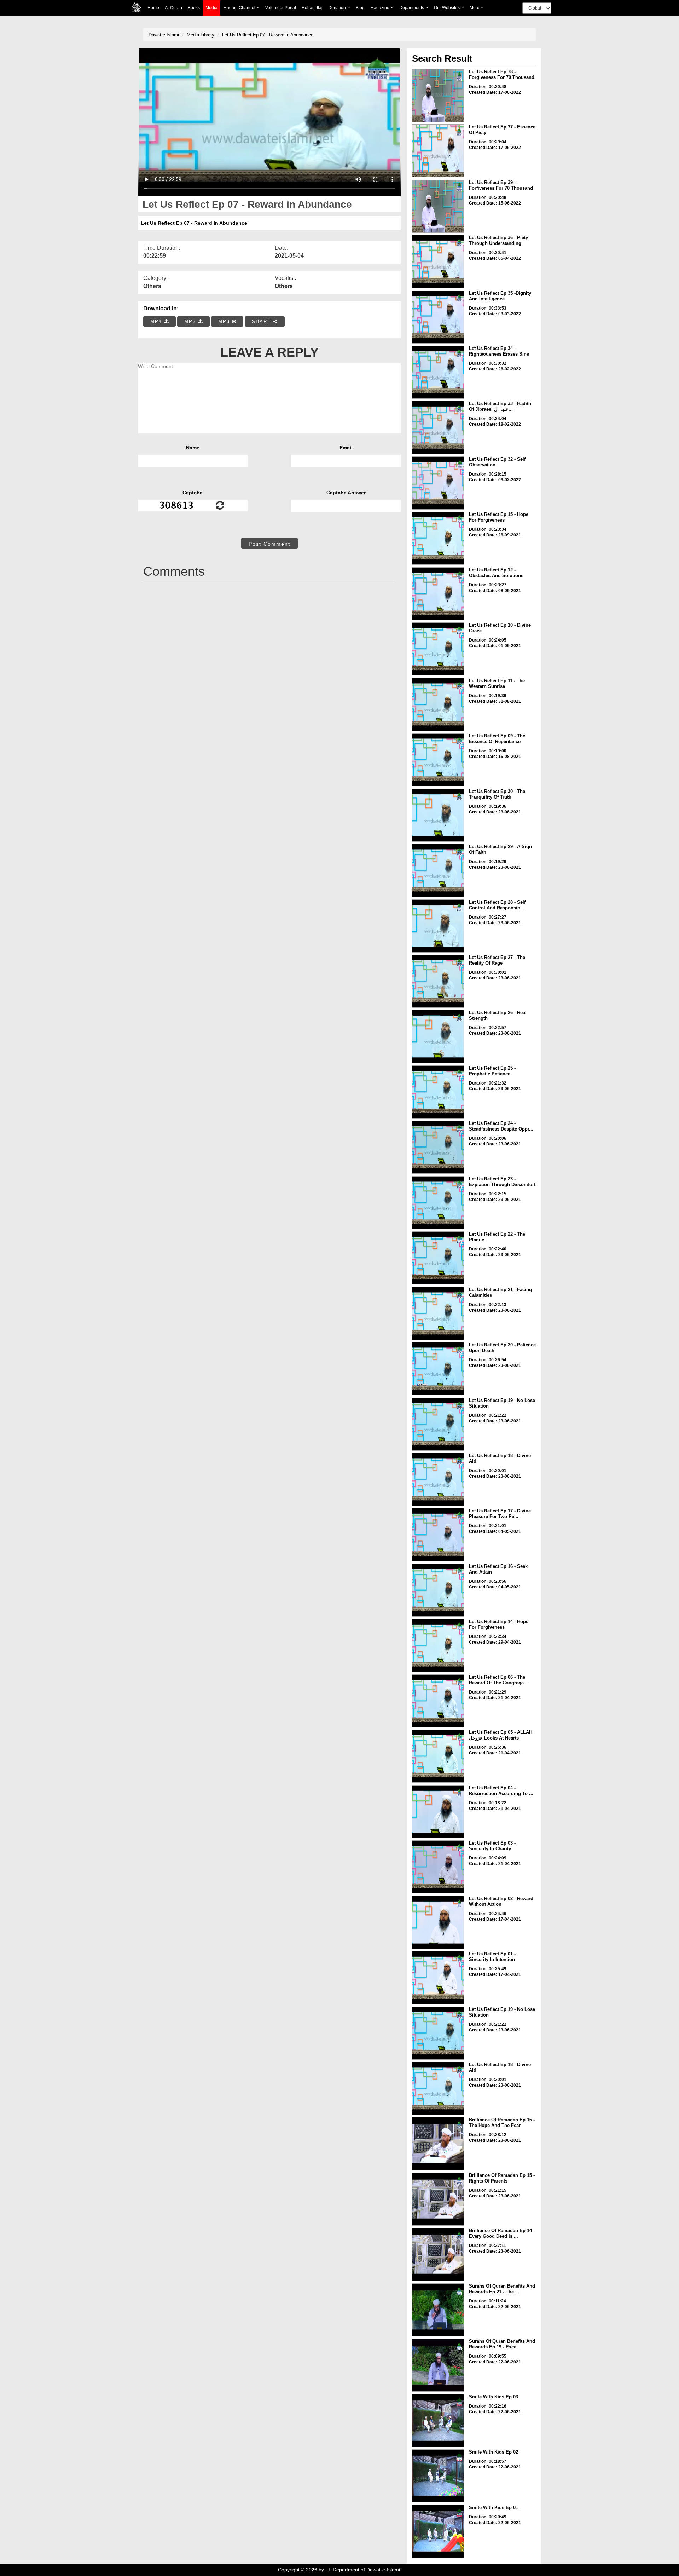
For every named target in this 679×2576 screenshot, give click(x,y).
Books (194, 8)
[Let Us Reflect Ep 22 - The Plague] (438, 1258)
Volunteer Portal (281, 8)
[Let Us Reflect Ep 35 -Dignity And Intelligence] (438, 317)
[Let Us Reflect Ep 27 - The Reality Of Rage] (438, 981)
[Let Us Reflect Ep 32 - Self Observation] (438, 483)
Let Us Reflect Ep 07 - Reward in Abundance (268, 35)
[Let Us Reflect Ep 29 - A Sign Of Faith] (438, 870)
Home (153, 8)
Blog (360, 8)
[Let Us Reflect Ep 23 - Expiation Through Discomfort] (438, 1203)
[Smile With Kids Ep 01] (438, 2531)
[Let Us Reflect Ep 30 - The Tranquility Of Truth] (438, 815)
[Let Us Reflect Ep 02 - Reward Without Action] (438, 1922)
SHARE (263, 321)
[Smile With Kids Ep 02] (438, 2476)
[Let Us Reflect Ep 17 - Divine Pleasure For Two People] (438, 1535)
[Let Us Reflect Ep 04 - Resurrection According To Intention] (438, 1812)
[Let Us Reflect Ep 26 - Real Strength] (438, 1036)
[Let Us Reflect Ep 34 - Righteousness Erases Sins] (438, 372)
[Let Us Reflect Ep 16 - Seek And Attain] (438, 1590)
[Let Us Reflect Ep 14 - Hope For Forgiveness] (438, 1645)
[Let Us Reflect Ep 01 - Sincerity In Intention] (438, 1978)
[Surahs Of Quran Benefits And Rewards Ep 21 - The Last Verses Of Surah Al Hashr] (438, 2310)
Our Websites (447, 8)
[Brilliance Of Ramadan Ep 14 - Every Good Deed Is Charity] (438, 2254)
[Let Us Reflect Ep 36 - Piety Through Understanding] (438, 261)
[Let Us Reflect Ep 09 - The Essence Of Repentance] (438, 760)
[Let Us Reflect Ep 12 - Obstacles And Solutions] (438, 594)
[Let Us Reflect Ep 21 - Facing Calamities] (438, 1313)
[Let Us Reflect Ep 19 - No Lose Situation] (438, 1424)
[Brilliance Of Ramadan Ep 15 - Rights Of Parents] (438, 2199)
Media (211, 8)
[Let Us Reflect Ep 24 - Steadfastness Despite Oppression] (438, 1147)
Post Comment (269, 544)
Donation (338, 8)
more (475, 8)
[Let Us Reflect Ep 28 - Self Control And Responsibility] (438, 926)
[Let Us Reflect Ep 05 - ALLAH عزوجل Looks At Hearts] (438, 1756)
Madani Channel (240, 8)
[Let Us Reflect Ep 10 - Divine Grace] (438, 649)
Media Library (201, 35)
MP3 (191, 321)
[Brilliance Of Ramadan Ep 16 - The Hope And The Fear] (438, 2144)
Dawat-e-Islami (164, 35)
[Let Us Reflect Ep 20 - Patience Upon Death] (438, 1369)
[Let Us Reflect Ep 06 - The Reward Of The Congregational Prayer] (438, 1701)
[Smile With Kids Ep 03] (438, 2421)
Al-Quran (173, 8)
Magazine (380, 8)
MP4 (157, 321)
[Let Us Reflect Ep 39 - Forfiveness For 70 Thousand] (438, 206)
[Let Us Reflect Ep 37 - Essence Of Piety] (438, 151)
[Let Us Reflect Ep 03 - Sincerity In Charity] (438, 1867)
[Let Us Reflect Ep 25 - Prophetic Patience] (438, 1092)
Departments (412, 8)
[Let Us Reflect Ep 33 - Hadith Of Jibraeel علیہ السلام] (438, 427)
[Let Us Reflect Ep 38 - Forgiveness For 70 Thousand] (438, 96)
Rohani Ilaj (312, 8)
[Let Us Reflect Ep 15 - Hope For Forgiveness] (438, 538)
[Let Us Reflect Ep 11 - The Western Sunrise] (438, 705)
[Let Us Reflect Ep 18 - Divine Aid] (438, 1479)
